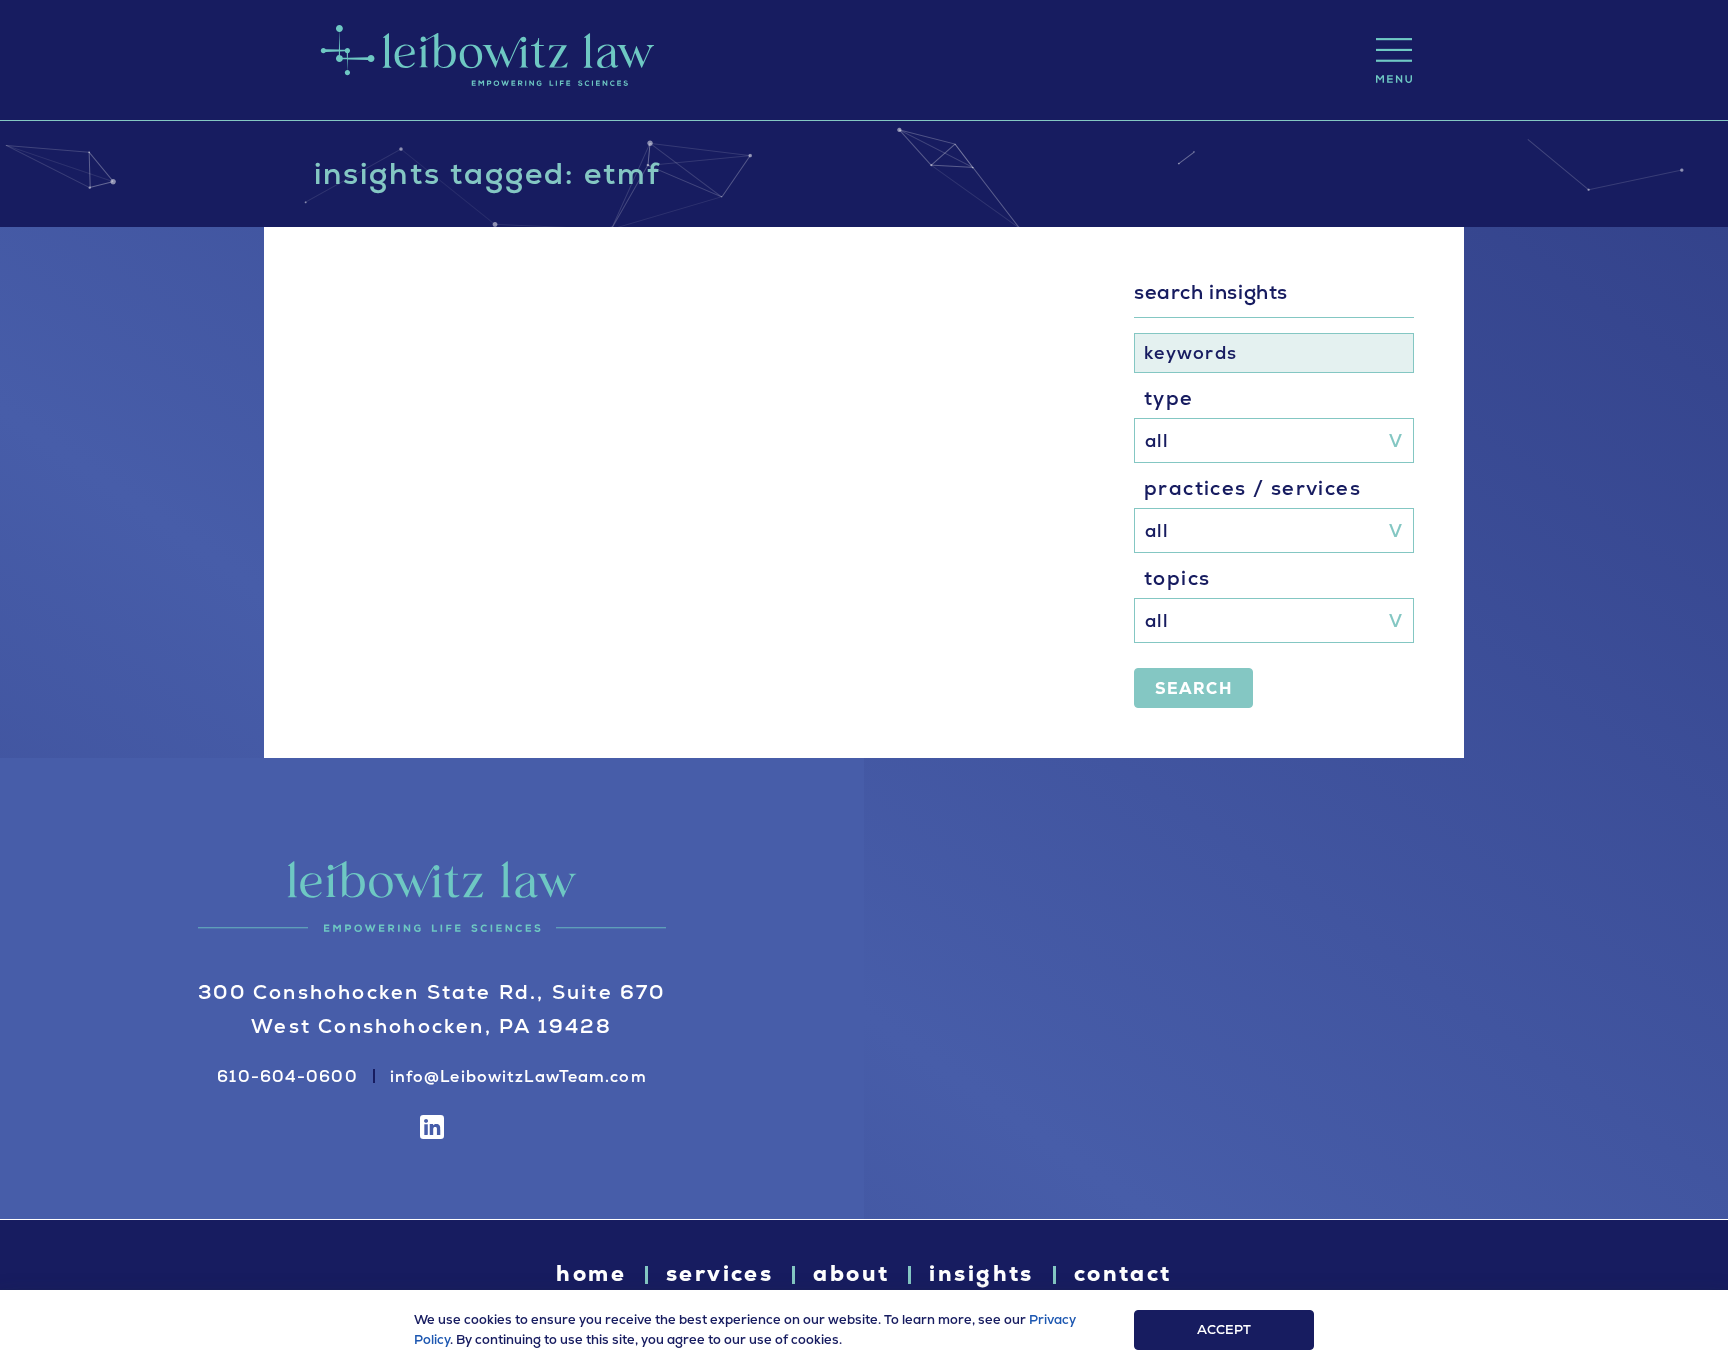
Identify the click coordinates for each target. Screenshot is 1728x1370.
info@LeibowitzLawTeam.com (518, 1076)
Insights (981, 1273)
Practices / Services (1252, 488)
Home (591, 1273)
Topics (1177, 578)
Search (1193, 688)
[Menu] (1394, 60)
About (851, 1273)
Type (1169, 398)
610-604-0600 (287, 1076)
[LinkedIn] (432, 1127)
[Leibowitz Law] (484, 59)
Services (719, 1273)
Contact (1123, 1273)
